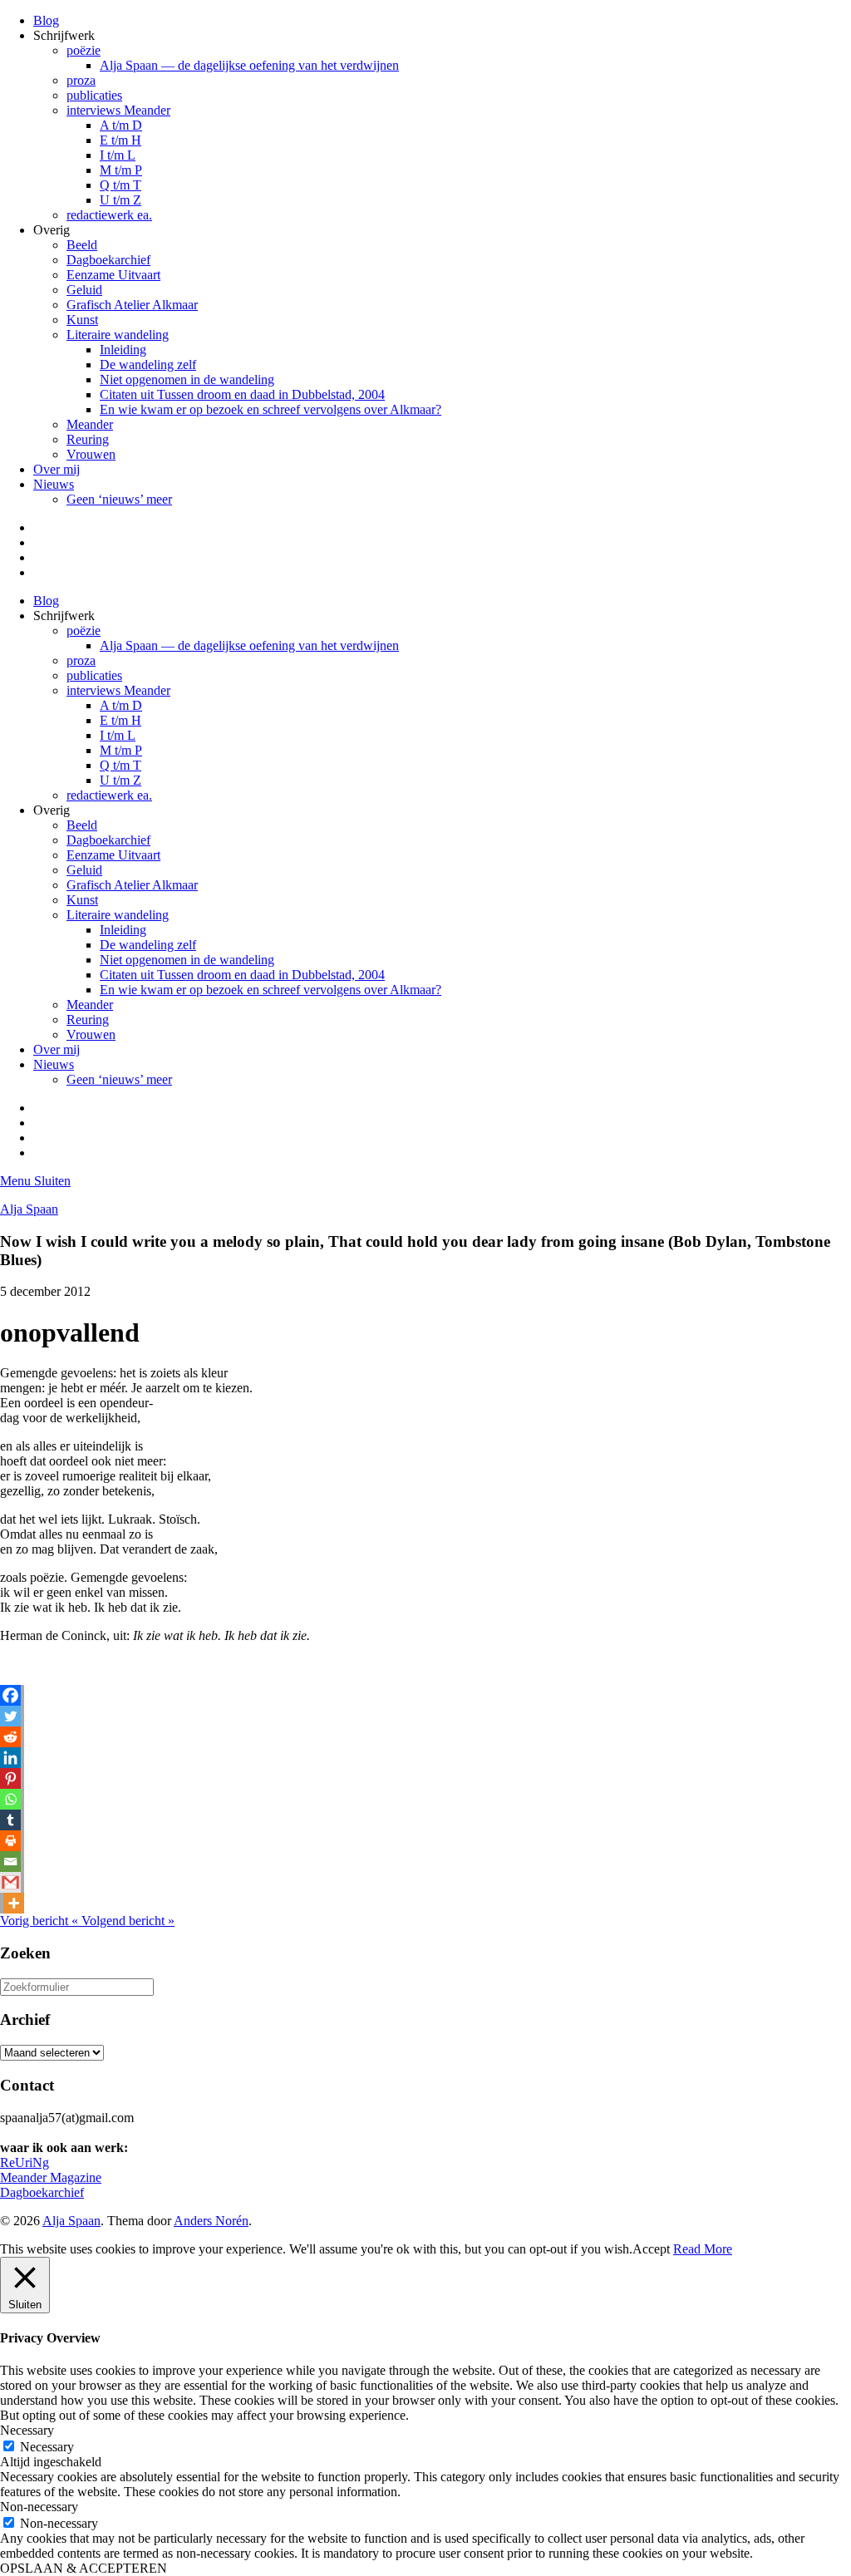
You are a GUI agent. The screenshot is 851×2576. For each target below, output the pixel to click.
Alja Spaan (29, 1209)
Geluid (84, 290)
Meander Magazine (51, 2177)
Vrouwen (91, 454)
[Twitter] (10, 1716)
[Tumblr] (10, 1820)
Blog (46, 20)
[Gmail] (10, 1882)
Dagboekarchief (108, 260)
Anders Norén (211, 2221)
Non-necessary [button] (39, 2507)
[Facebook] (10, 1695)
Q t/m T (121, 185)
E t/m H (121, 140)
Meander (90, 424)
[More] (14, 1903)
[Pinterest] (10, 1778)
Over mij (57, 469)
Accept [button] (651, 2249)
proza (81, 80)
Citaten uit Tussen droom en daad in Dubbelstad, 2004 (242, 394)
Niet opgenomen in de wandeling (187, 379)
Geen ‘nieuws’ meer (119, 499)
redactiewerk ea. (109, 215)
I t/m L (118, 155)
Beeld (82, 245)
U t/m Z (121, 200)
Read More (703, 2249)
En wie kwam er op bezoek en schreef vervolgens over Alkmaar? (271, 409)
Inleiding (123, 350)
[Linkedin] (10, 1758)
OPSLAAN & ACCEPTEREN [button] (84, 2568)
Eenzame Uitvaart (113, 275)
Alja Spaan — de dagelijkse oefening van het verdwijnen (249, 65)
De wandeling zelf (148, 364)
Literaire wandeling (118, 335)
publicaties (94, 95)
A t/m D (121, 125)
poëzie (84, 50)
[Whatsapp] (10, 1799)
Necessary (47, 2447)
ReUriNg (25, 2162)
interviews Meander (118, 110)
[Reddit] (10, 1737)
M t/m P (121, 170)
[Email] (10, 1862)
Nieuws (54, 484)
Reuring (88, 439)
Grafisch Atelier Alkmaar (132, 305)
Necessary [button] (27, 2430)
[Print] (10, 1841)
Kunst (82, 320)
